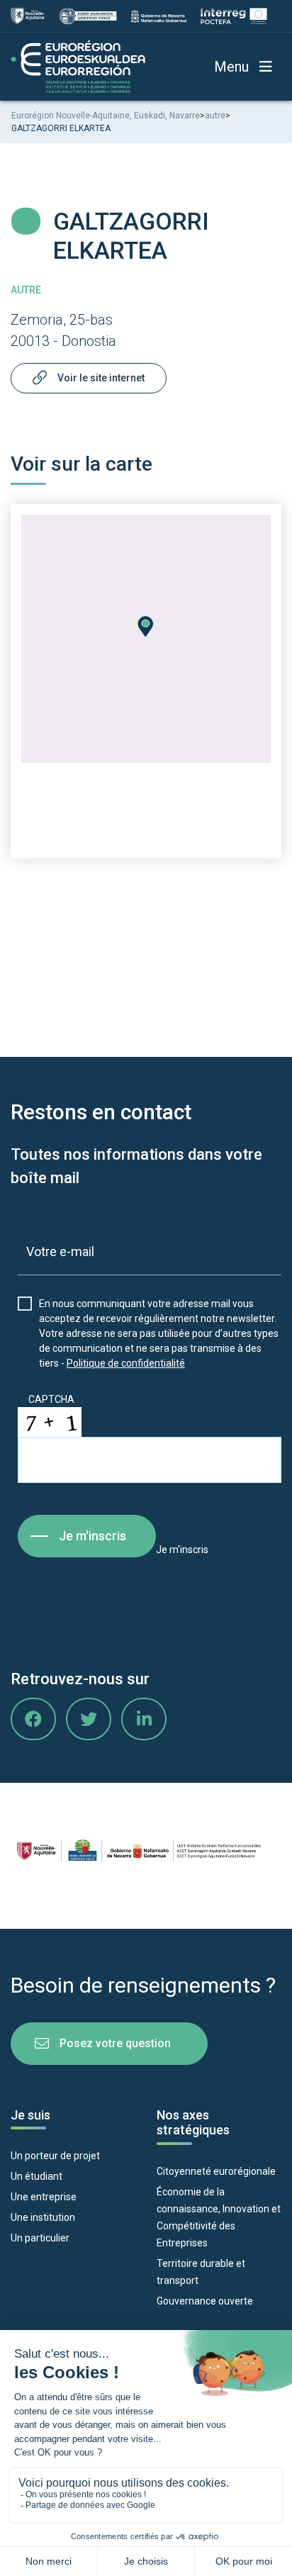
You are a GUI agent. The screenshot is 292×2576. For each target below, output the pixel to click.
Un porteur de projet (55, 2156)
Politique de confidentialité (126, 1363)
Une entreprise (44, 2197)
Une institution (43, 2217)
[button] (146, 627)
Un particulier (40, 2238)
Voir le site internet (101, 378)
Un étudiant (36, 2176)
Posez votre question (115, 2043)
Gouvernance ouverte (205, 2301)
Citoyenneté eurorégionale (216, 2171)
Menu (231, 67)
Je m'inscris (92, 1536)
